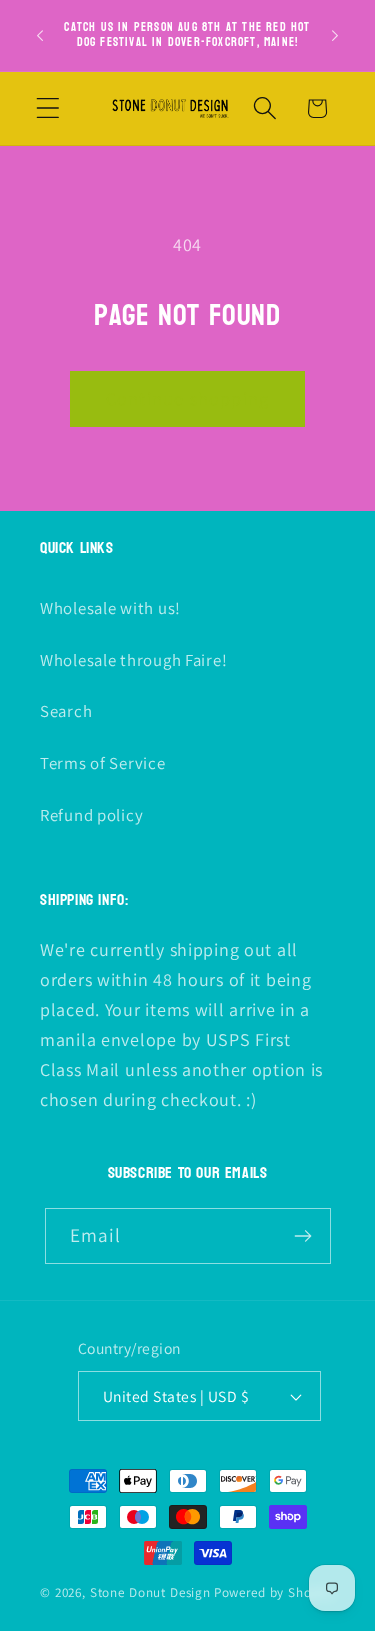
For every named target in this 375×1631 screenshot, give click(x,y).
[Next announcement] (335, 35)
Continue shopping (187, 398)
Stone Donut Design (150, 1592)
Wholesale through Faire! (133, 660)
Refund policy (91, 815)
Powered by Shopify (274, 1592)
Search (66, 711)
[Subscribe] (303, 1236)
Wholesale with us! (110, 608)
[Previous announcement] (40, 35)
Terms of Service (103, 763)
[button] (48, 108)
